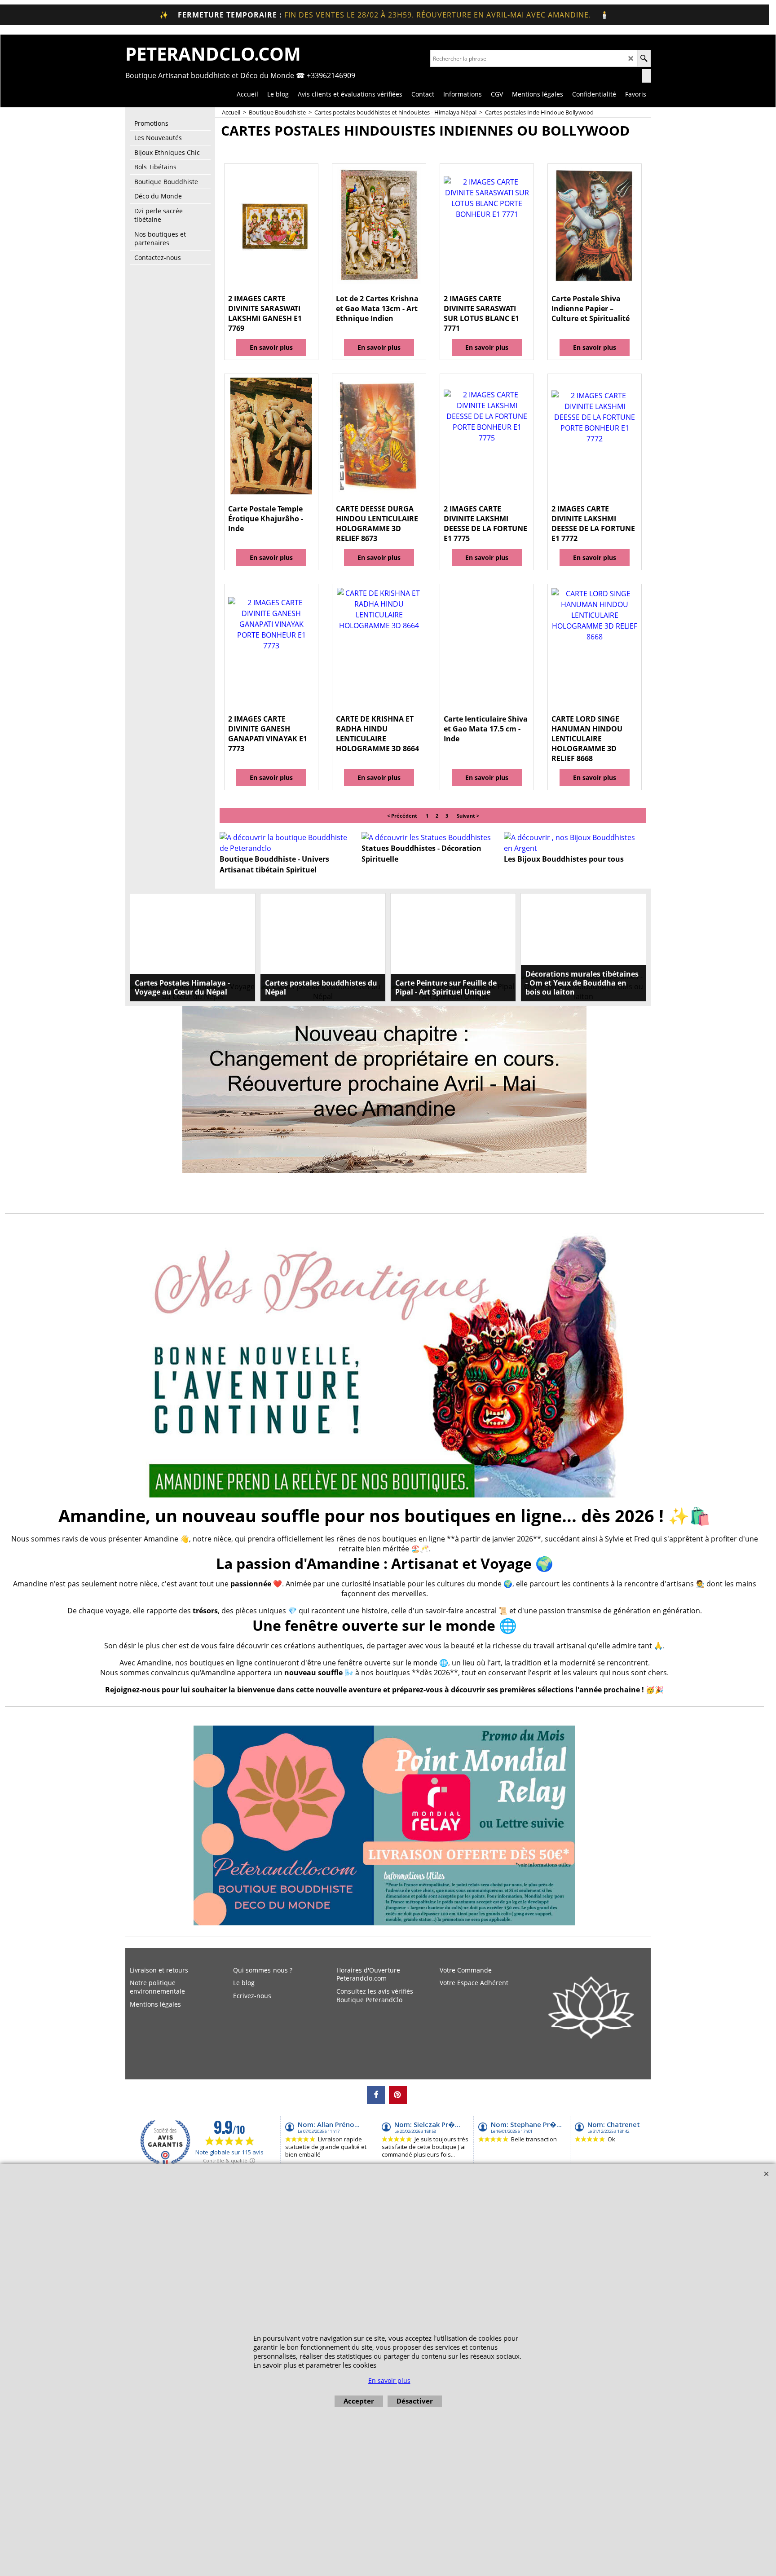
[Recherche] (644, 58)
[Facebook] (376, 2095)
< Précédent (402, 816)
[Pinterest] (398, 2095)
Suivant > (468, 816)
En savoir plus (271, 347)
